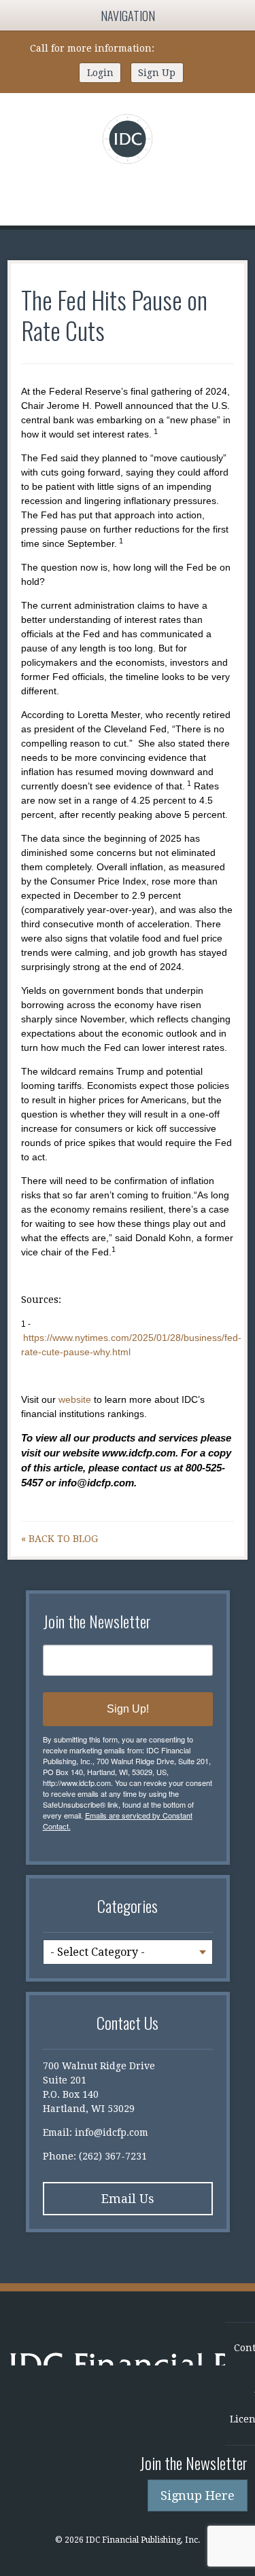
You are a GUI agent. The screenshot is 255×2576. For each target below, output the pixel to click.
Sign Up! (128, 1709)
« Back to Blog (60, 1539)
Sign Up (157, 73)
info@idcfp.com (112, 2132)
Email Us (128, 2199)
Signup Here (198, 2495)
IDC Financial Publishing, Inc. (117, 2364)
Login (100, 73)
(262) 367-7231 (191, 48)
